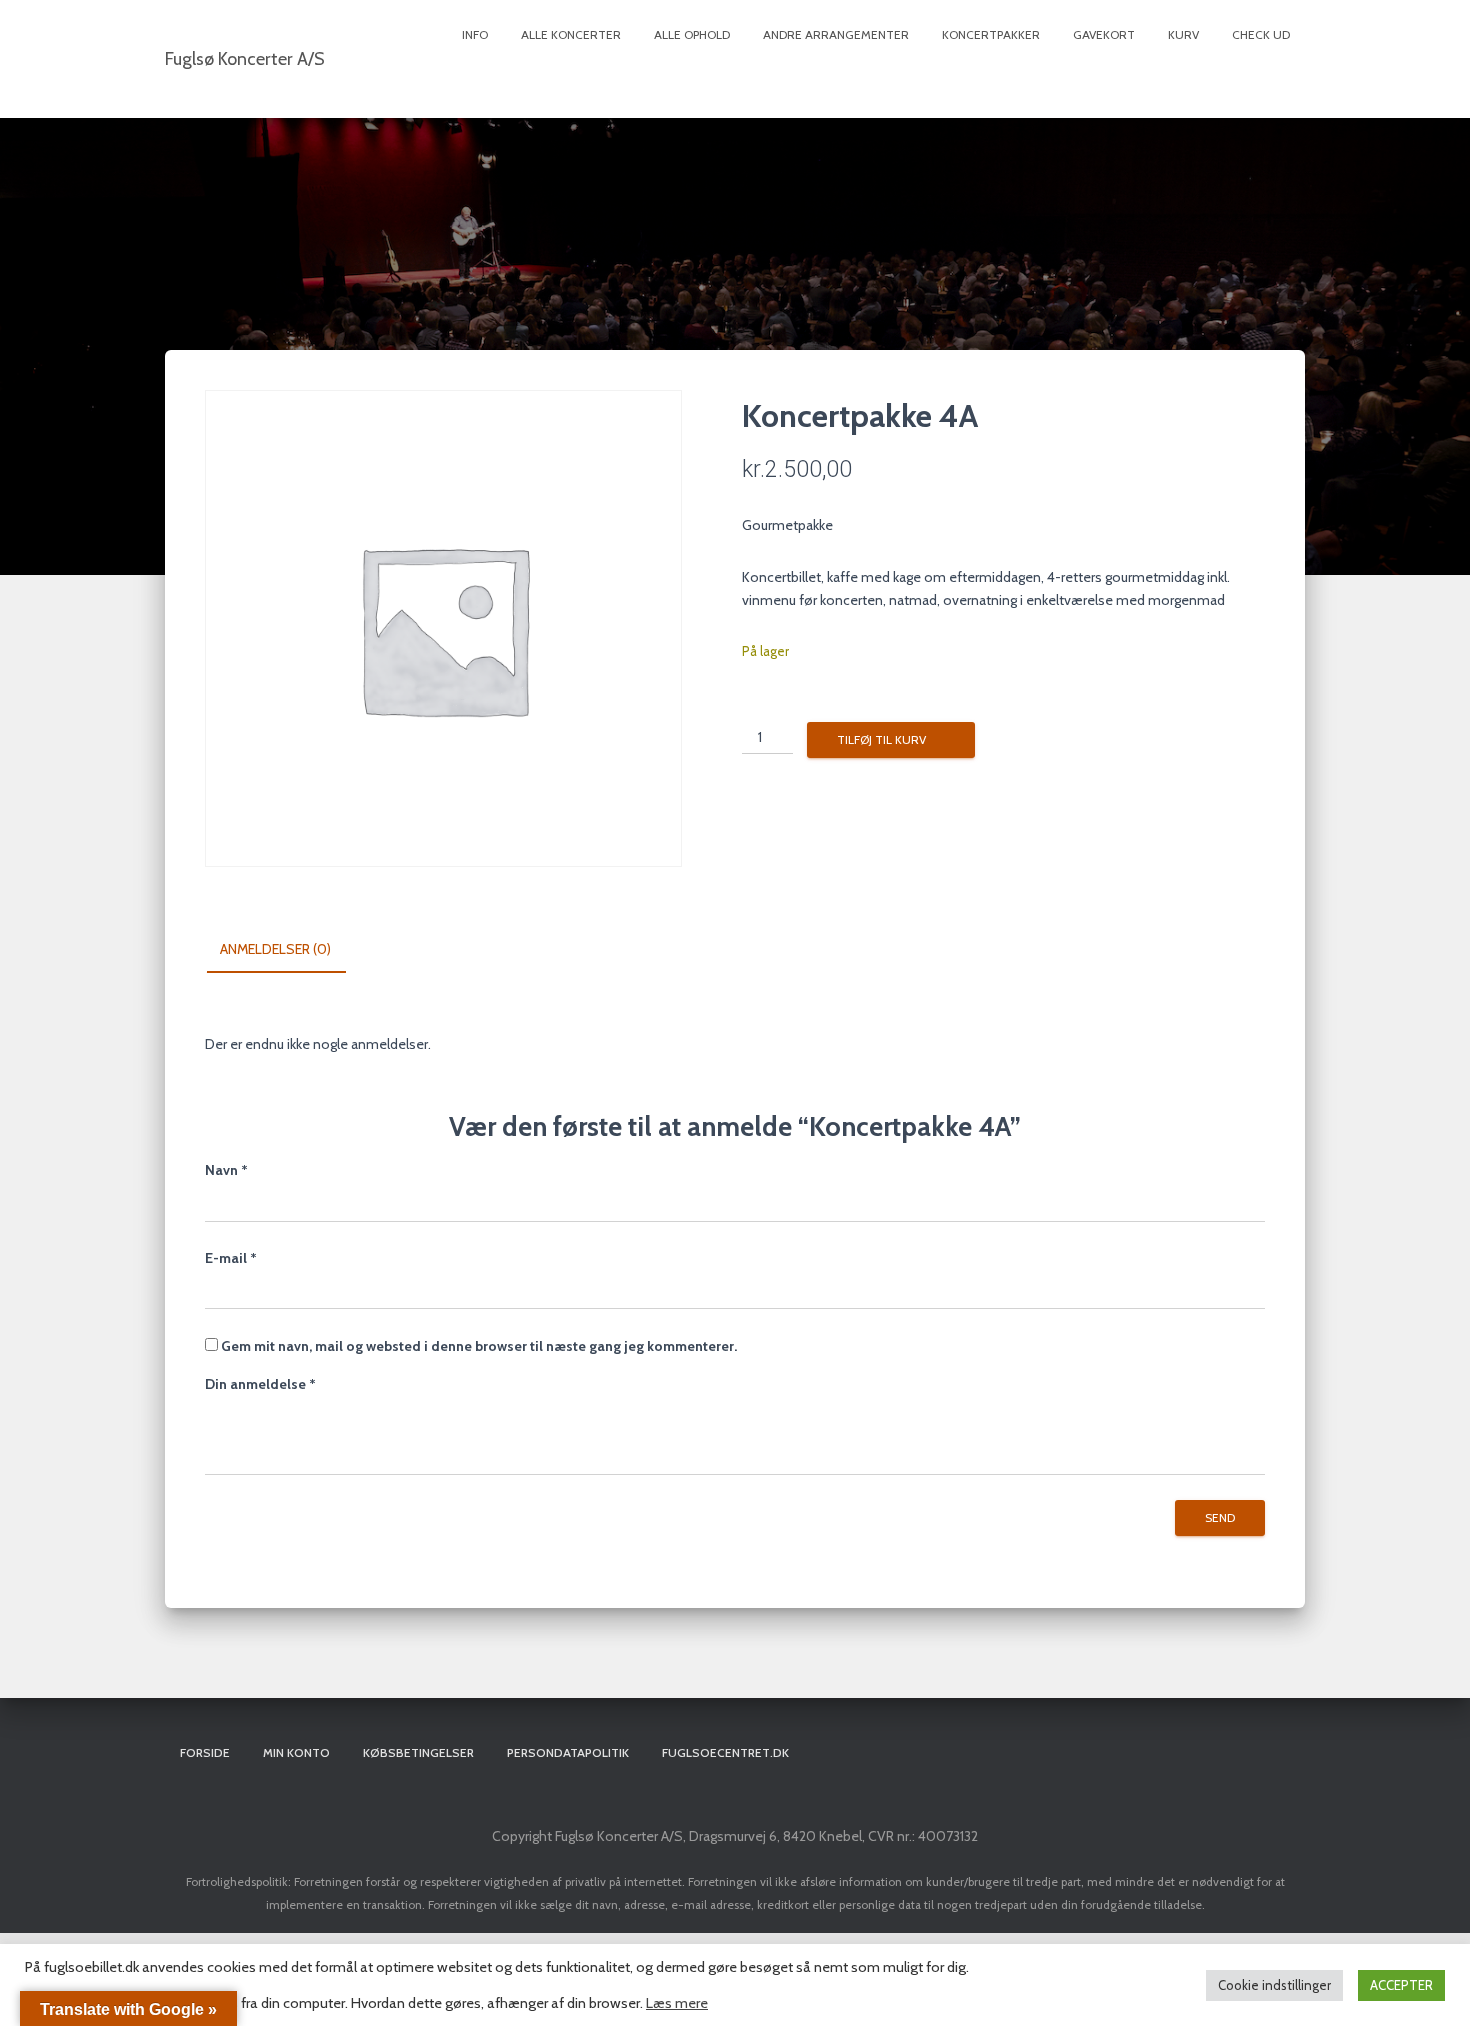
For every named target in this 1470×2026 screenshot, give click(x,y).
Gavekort (1104, 34)
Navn (226, 1170)
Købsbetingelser (418, 1752)
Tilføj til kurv (881, 739)
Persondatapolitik (568, 1752)
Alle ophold (692, 34)
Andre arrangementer (836, 34)
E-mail (231, 1258)
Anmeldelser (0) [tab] (275, 949)
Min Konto (296, 1752)
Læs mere (677, 2003)
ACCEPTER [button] (1401, 1985)
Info (475, 34)
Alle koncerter (571, 34)
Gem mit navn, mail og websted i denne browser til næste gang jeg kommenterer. (479, 1346)
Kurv (1183, 34)
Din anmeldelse (260, 1384)
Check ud (1261, 34)
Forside (205, 1752)
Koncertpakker (991, 34)
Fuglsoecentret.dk (725, 1752)
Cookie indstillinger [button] (1274, 1985)
